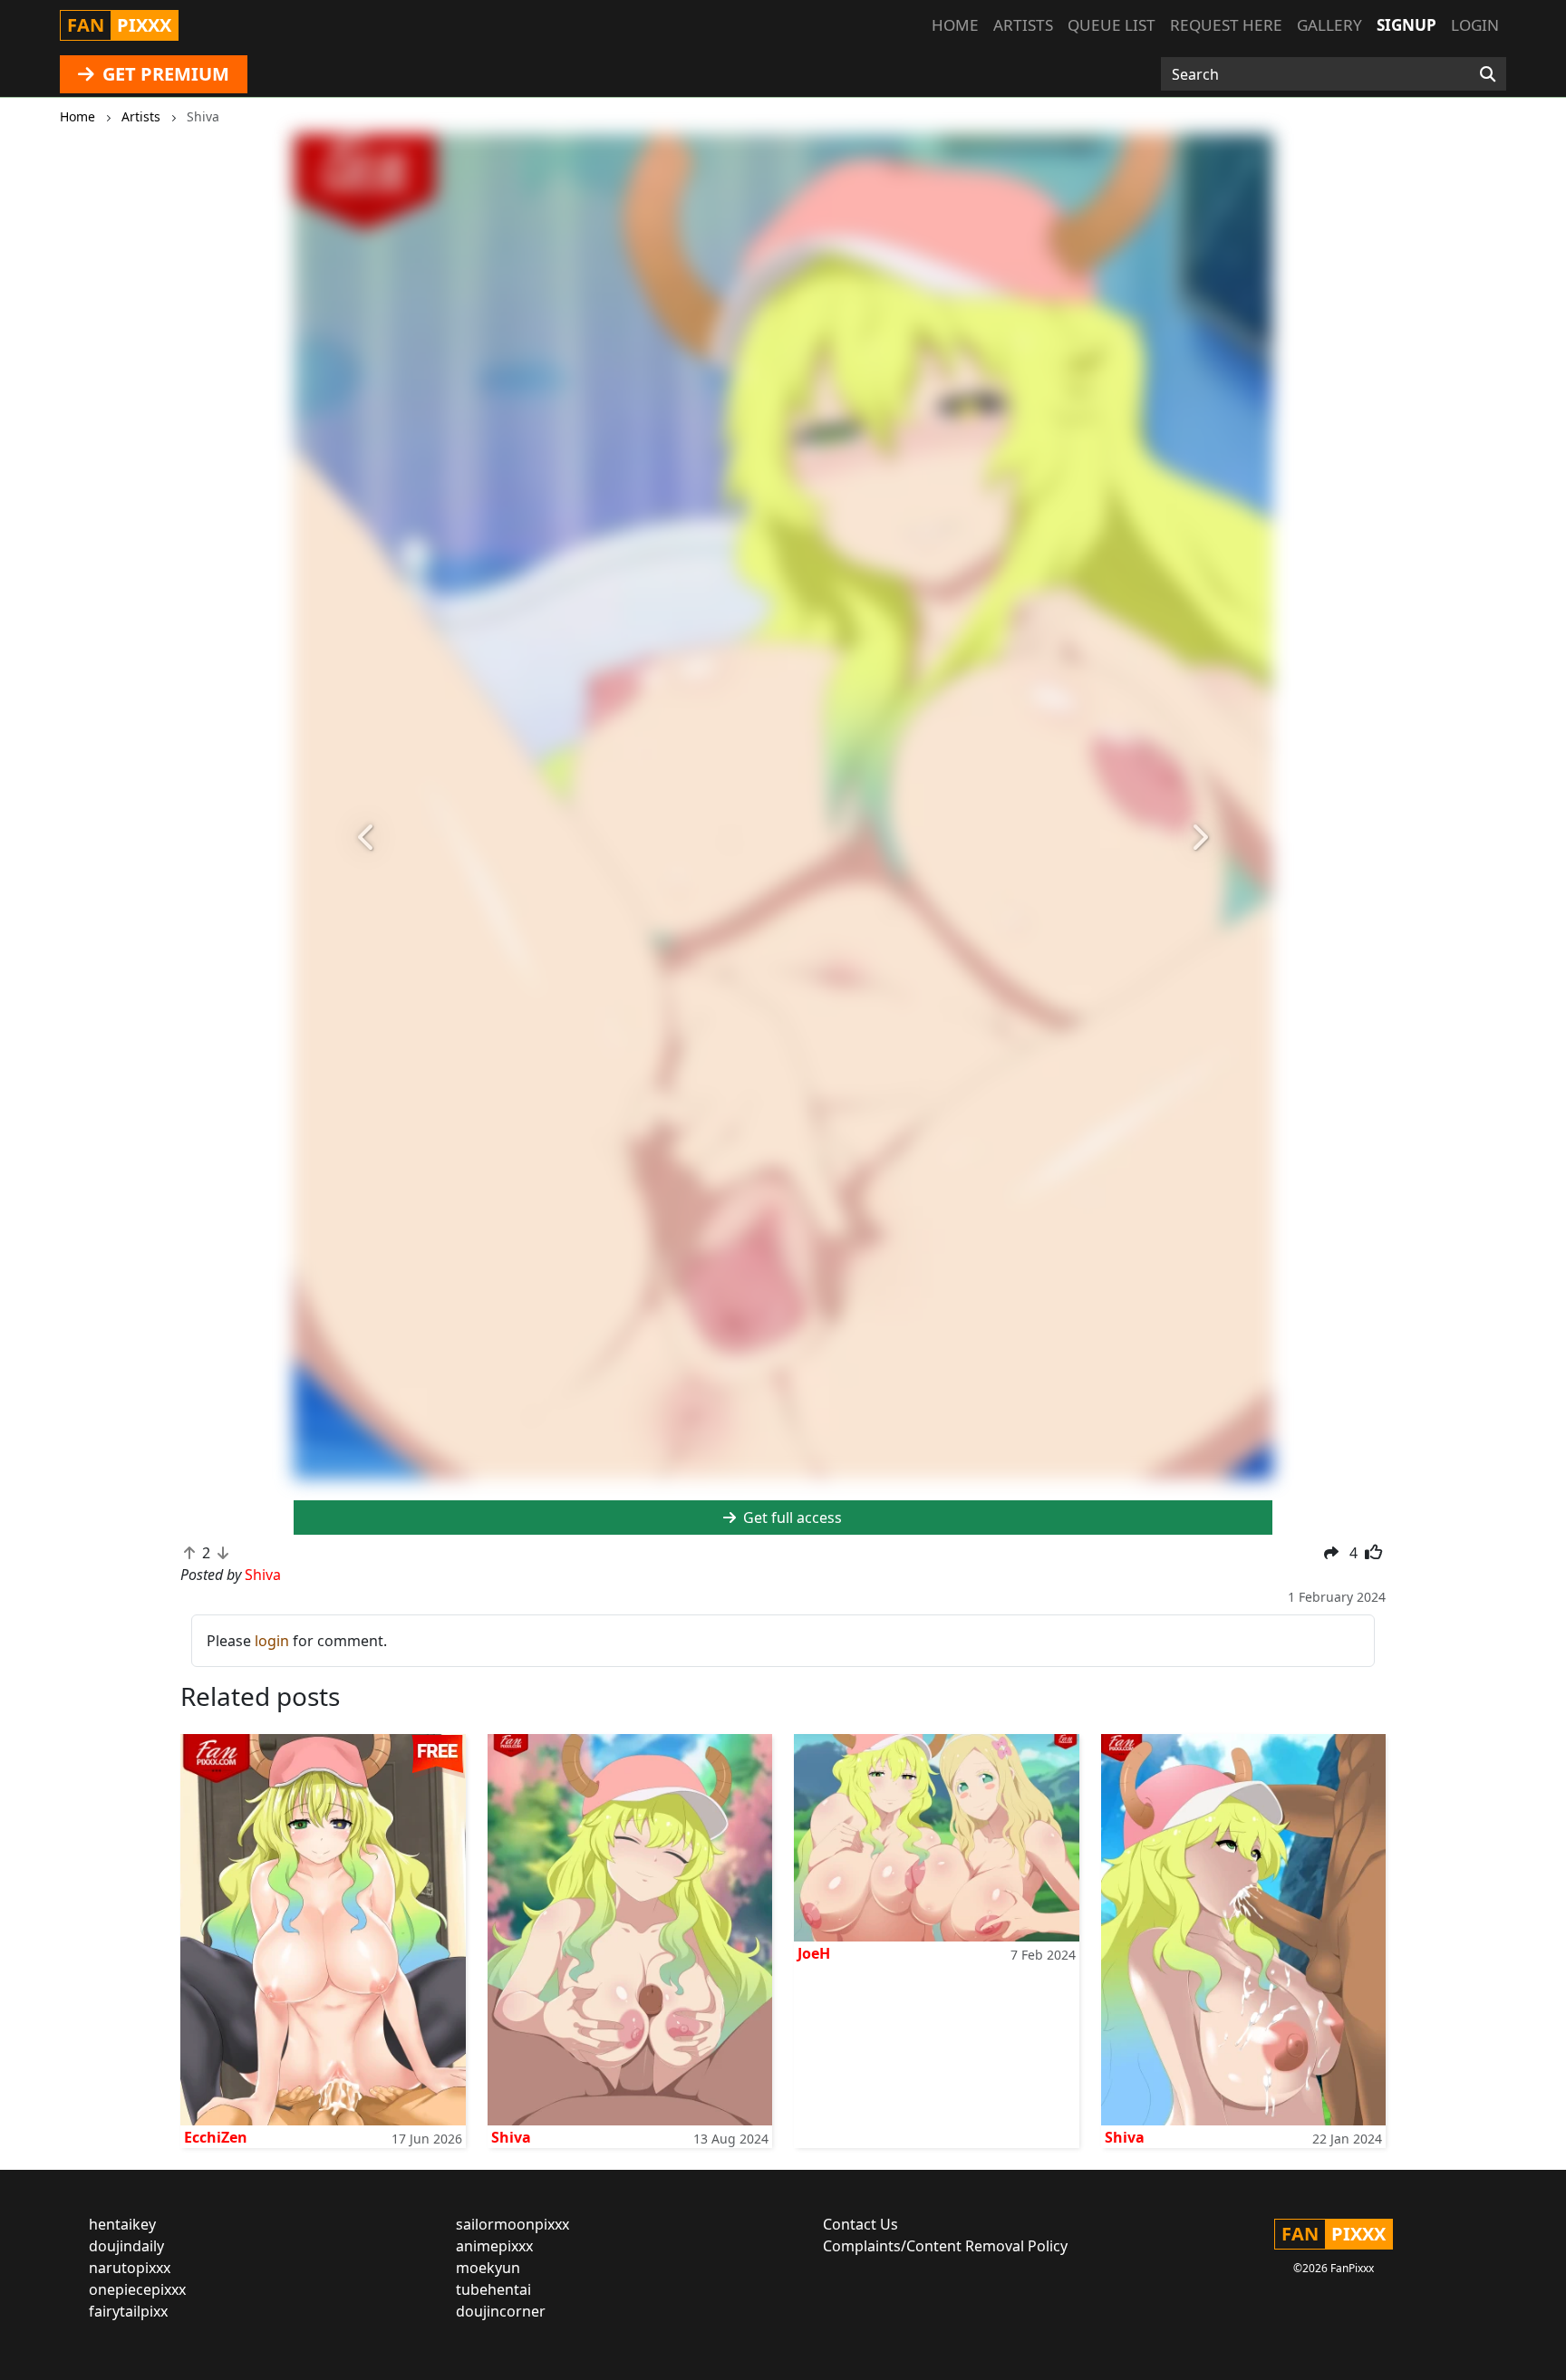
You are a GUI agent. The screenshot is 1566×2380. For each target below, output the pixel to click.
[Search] (1488, 74)
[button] (367, 838)
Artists (1023, 25)
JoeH (814, 1953)
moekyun (488, 2268)
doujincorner (501, 2311)
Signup (1406, 25)
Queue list (1112, 25)
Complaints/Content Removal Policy (945, 2246)
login (272, 1641)
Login (1475, 25)
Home (955, 25)
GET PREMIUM (164, 74)
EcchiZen (216, 2137)
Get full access (791, 1518)
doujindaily (126, 2246)
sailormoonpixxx (512, 2224)
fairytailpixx (128, 2311)
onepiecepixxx (137, 2289)
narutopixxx (130, 2268)
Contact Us (860, 2224)
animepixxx (494, 2246)
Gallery (1329, 25)
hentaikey (122, 2224)
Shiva (511, 2137)
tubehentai (493, 2289)
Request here (1226, 25)
